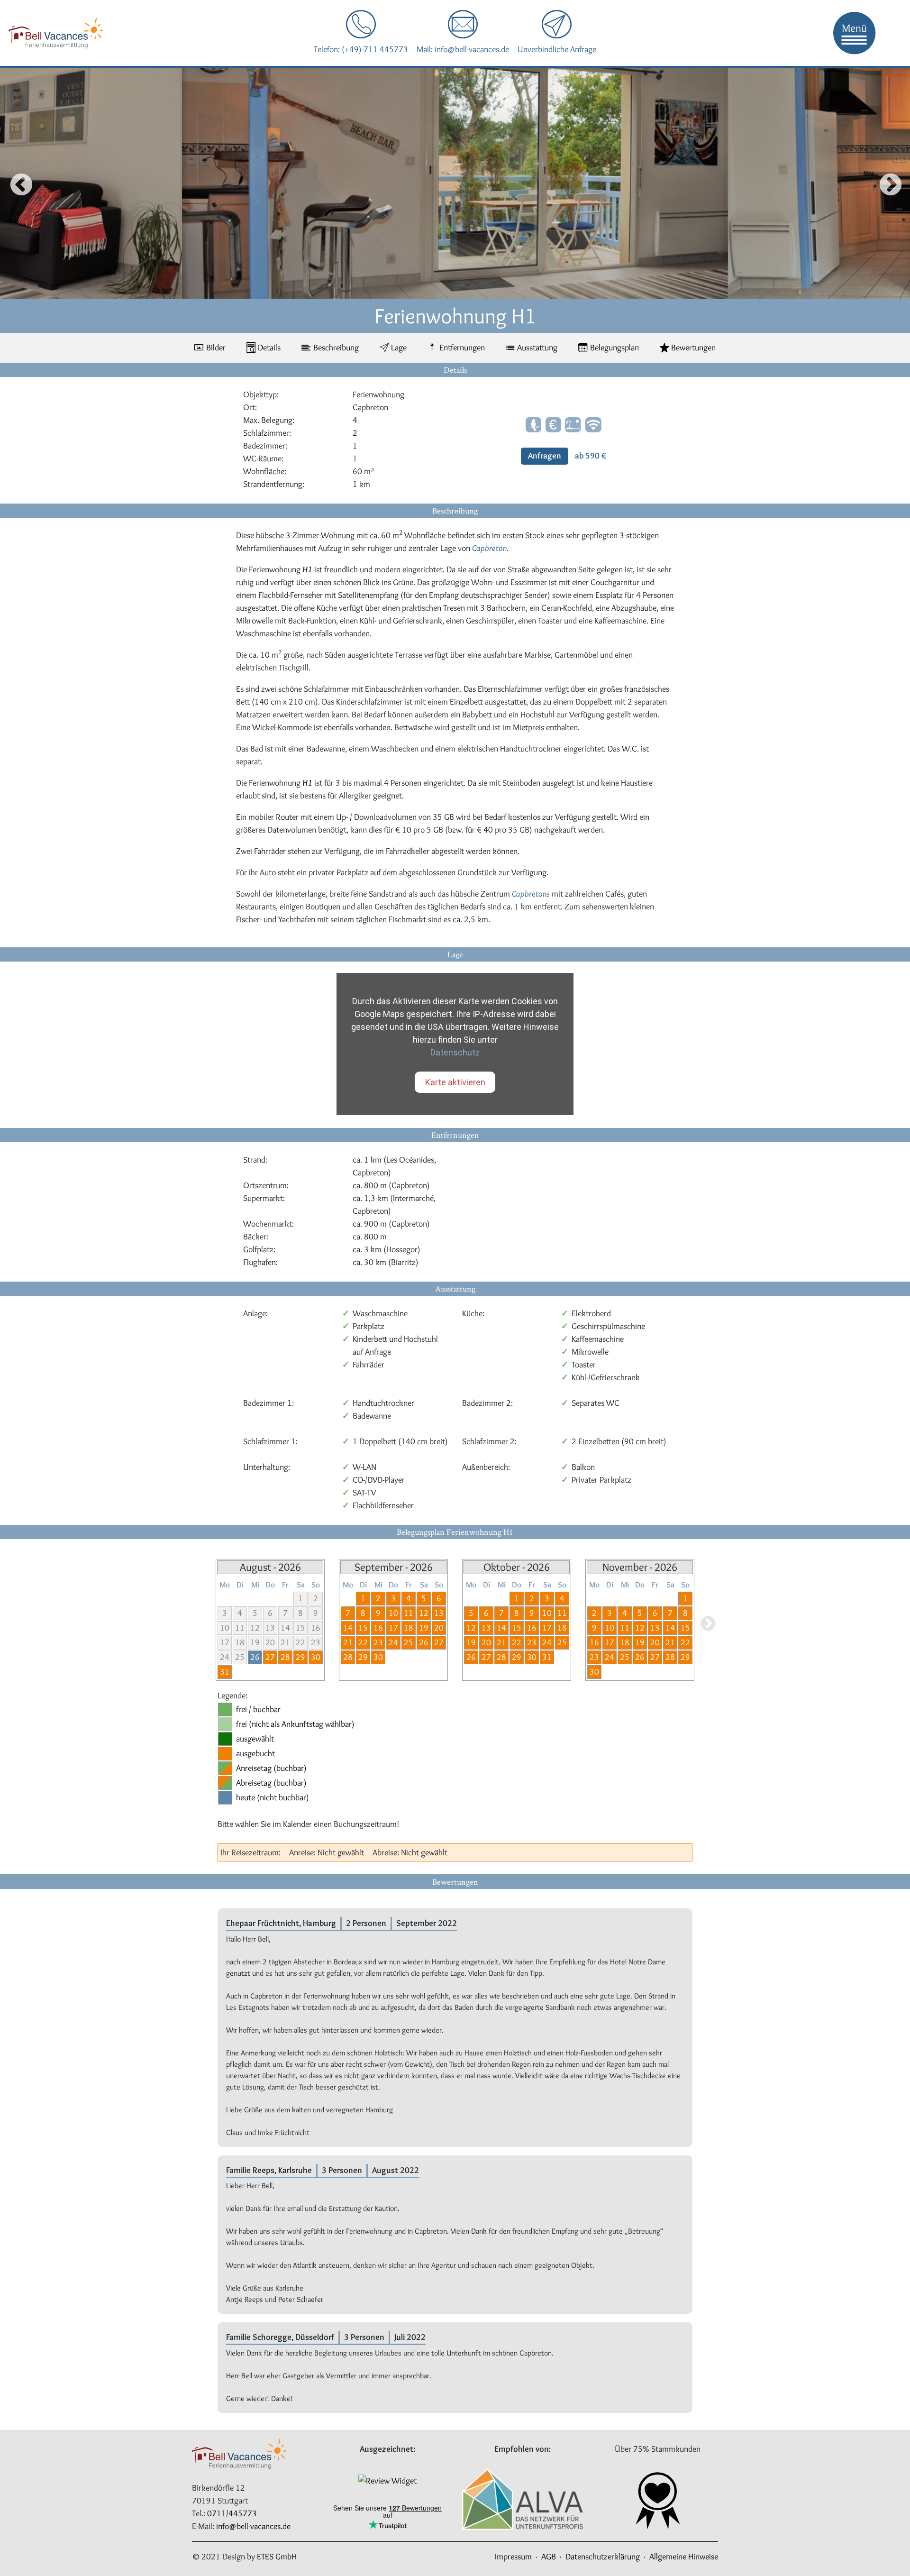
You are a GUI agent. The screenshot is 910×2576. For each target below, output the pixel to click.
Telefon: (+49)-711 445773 (361, 49)
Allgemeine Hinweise (684, 2557)
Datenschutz (455, 1052)
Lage (399, 348)
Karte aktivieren (455, 1082)
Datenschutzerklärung (603, 2557)
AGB (549, 2557)
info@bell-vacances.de (253, 2526)
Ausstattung (537, 348)
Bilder (216, 348)
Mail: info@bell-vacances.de (463, 49)
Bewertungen (693, 348)
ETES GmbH (277, 2557)
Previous (13, 183)
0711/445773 (232, 2513)
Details (269, 348)
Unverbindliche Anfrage (557, 49)
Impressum (513, 2557)
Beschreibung (336, 348)
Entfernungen (462, 348)
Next (887, 183)
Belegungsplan (614, 348)
